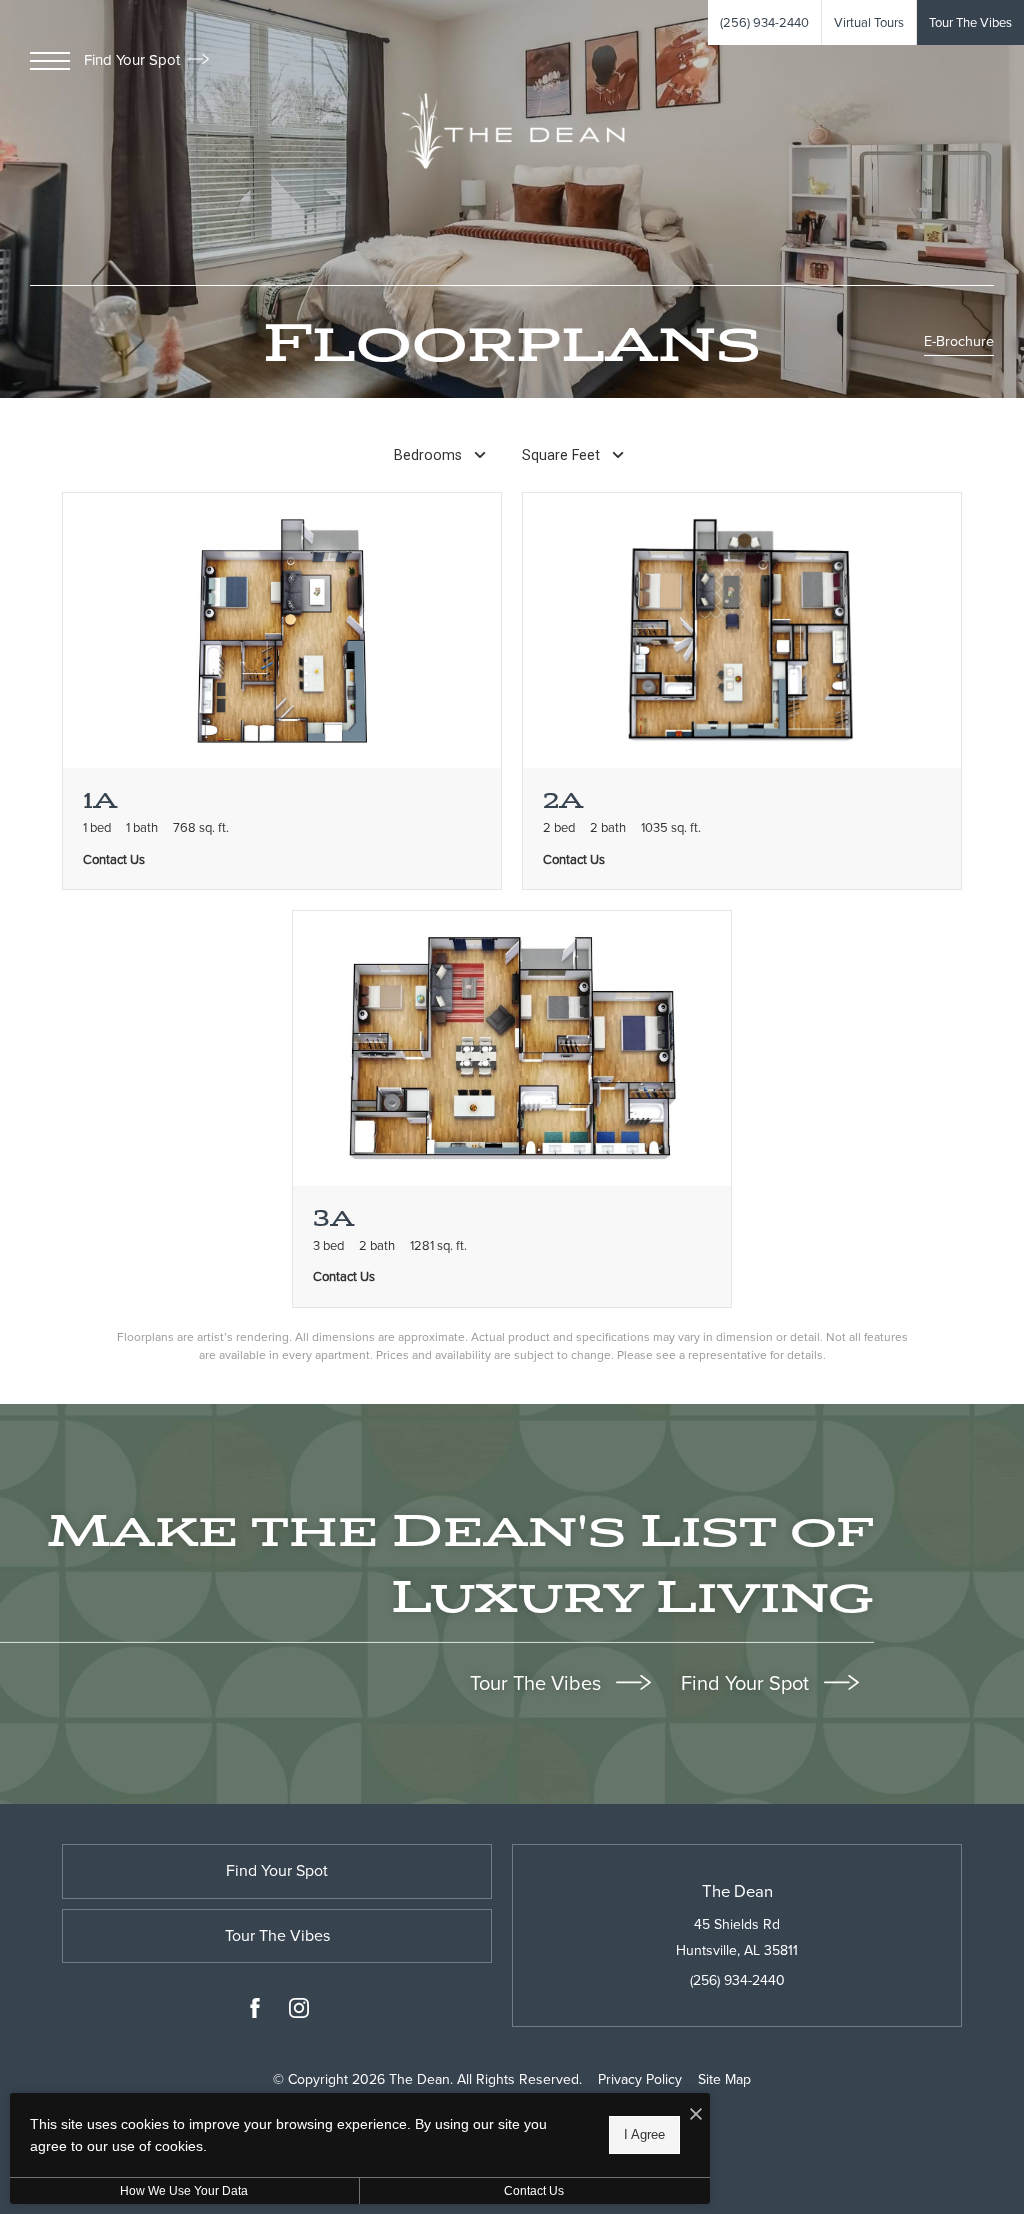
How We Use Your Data (184, 2191)
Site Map (724, 2079)
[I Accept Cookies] (696, 2115)
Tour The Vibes (538, 1683)
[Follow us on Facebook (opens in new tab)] (255, 2012)
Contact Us (534, 2191)
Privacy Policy (640, 2079)
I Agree (644, 2134)
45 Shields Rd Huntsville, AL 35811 (737, 1937)
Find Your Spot (134, 60)
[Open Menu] (50, 61)
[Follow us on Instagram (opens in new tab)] (299, 2012)
